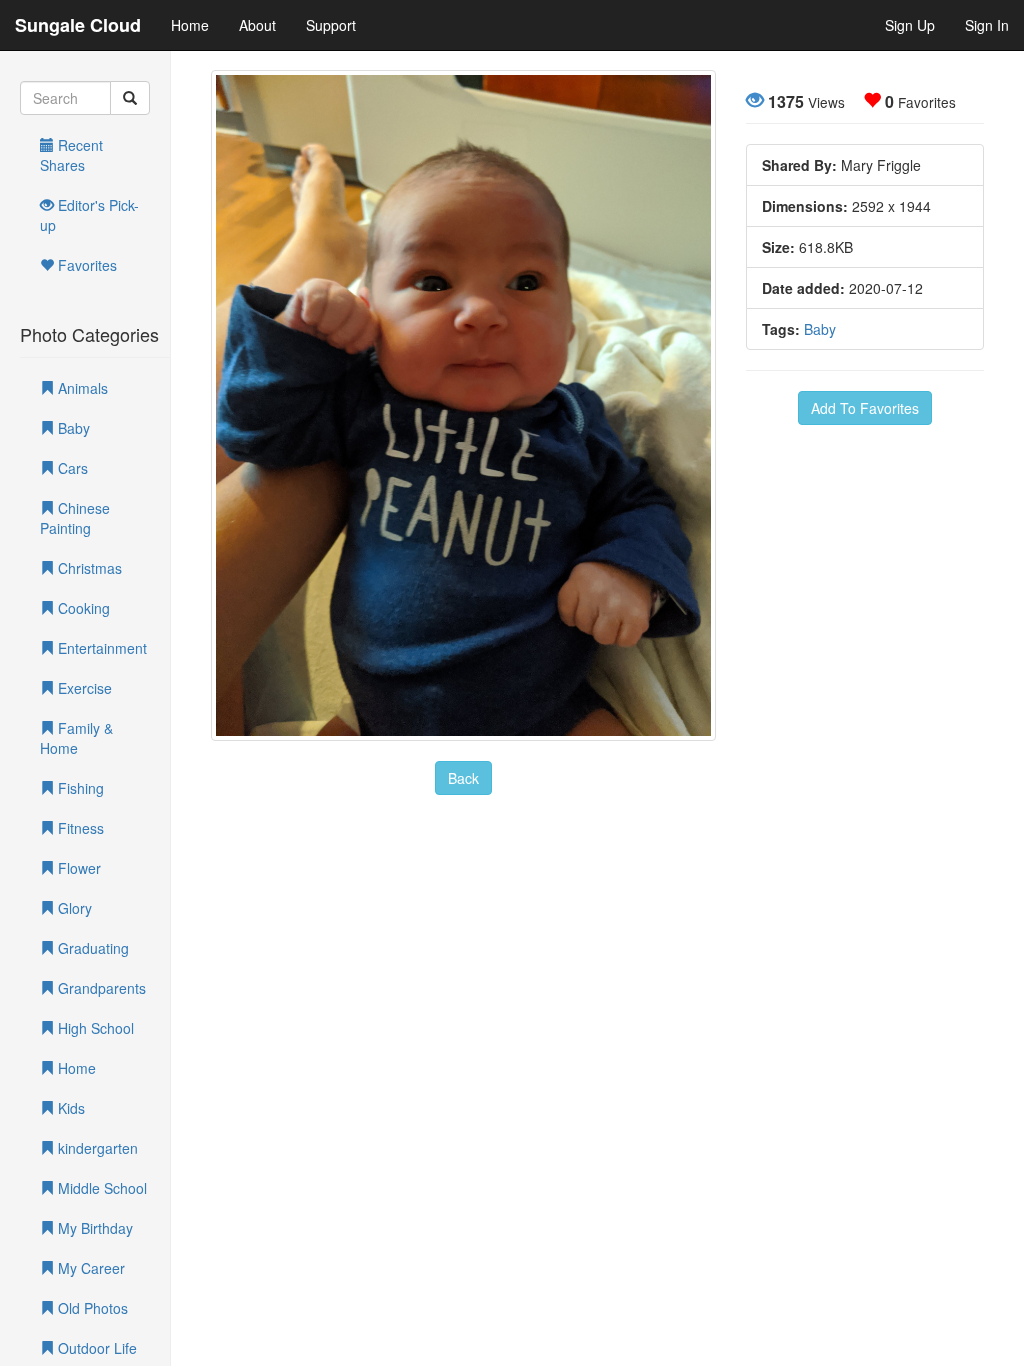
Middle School (100, 1188)
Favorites (85, 265)
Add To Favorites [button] (865, 408)
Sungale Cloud (78, 25)
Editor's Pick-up (89, 215)
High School (94, 1028)
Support (331, 25)
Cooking (82, 608)
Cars (71, 468)
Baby (72, 428)
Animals (81, 388)
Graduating (91, 948)
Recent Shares (71, 155)
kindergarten (96, 1148)
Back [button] (463, 778)
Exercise (83, 688)
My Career (89, 1268)
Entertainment (100, 648)
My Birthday (93, 1228)
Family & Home (76, 738)
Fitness (79, 828)
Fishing (79, 788)
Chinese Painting (75, 518)
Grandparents (100, 988)
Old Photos (91, 1308)
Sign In (987, 25)
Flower (77, 868)
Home (190, 25)
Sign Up (910, 25)
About (257, 25)
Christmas (88, 568)
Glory (73, 908)
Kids (69, 1108)
